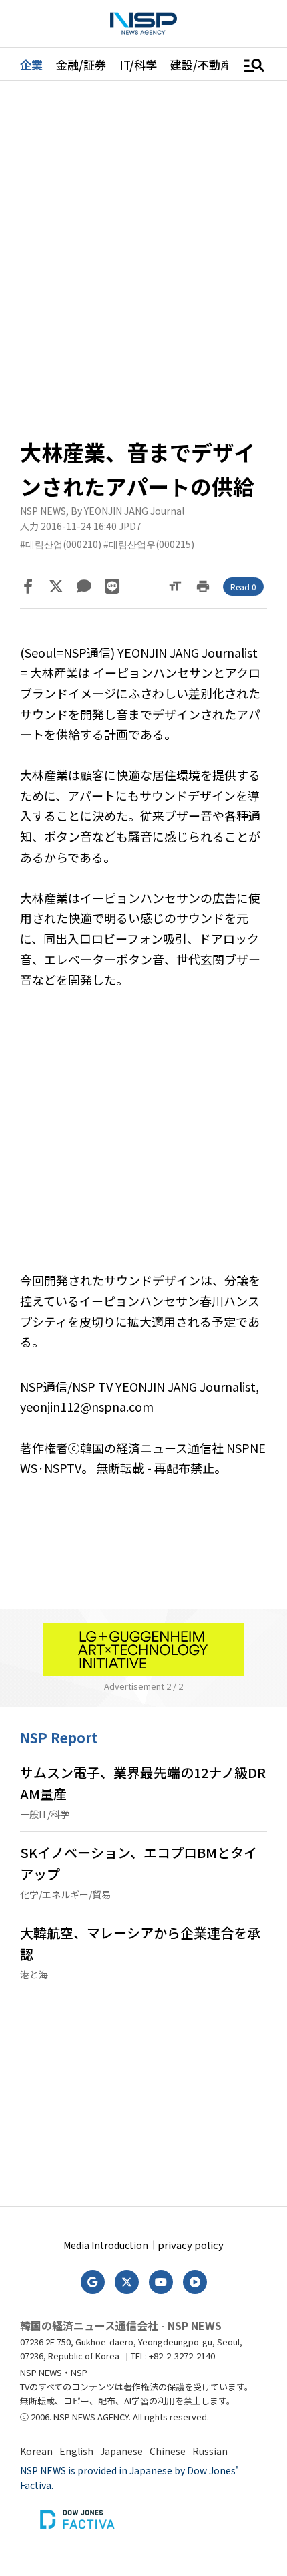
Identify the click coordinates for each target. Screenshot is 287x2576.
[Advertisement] (143, 1140)
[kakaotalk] (84, 586)
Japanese (121, 2451)
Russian (210, 2451)
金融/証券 (81, 65)
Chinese (168, 2451)
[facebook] (28, 586)
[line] (112, 586)
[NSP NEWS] (143, 24)
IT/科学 (138, 65)
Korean (36, 2451)
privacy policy (191, 2245)
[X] (56, 586)
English (76, 2451)
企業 (31, 65)
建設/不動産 (201, 65)
